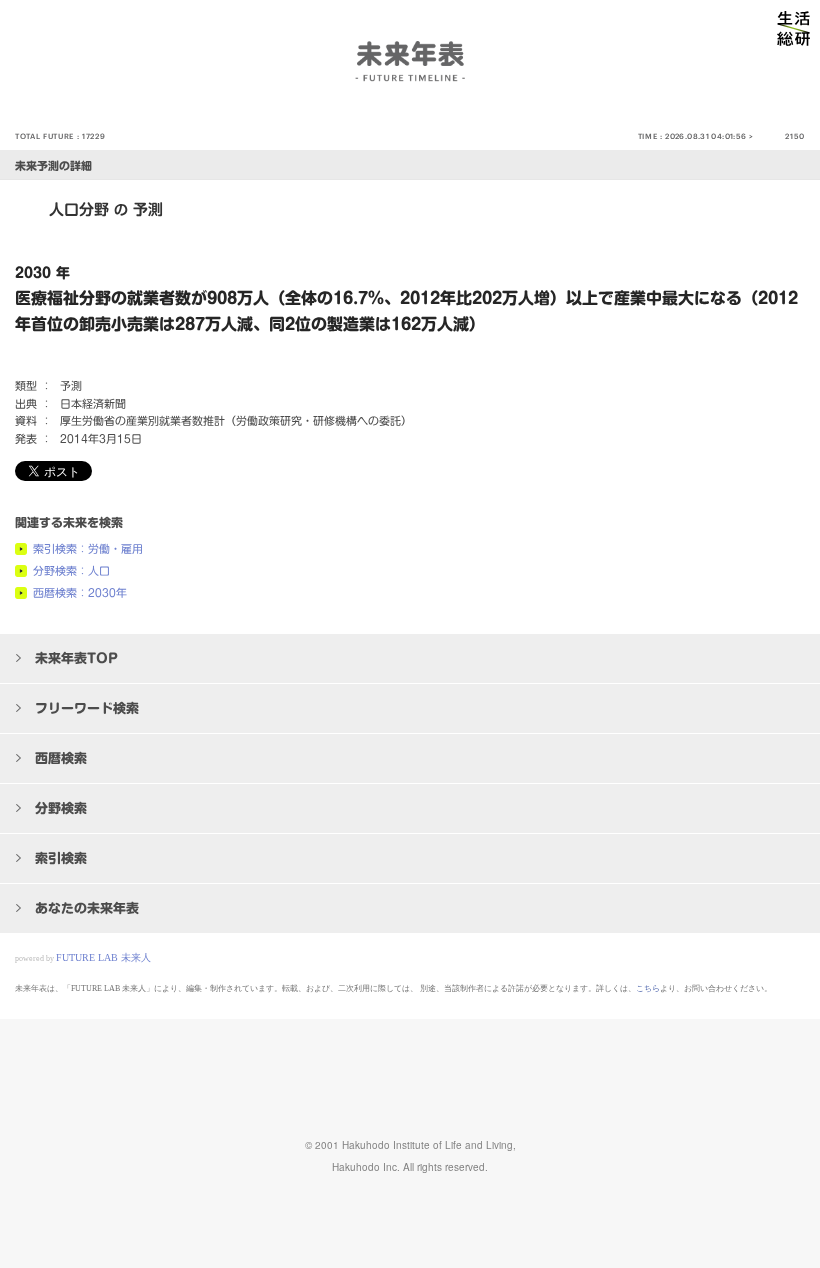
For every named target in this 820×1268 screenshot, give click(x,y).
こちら (648, 988)
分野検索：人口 (71, 570)
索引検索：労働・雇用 (88, 548)
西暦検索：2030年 (80, 592)
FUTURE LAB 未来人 (103, 957)
